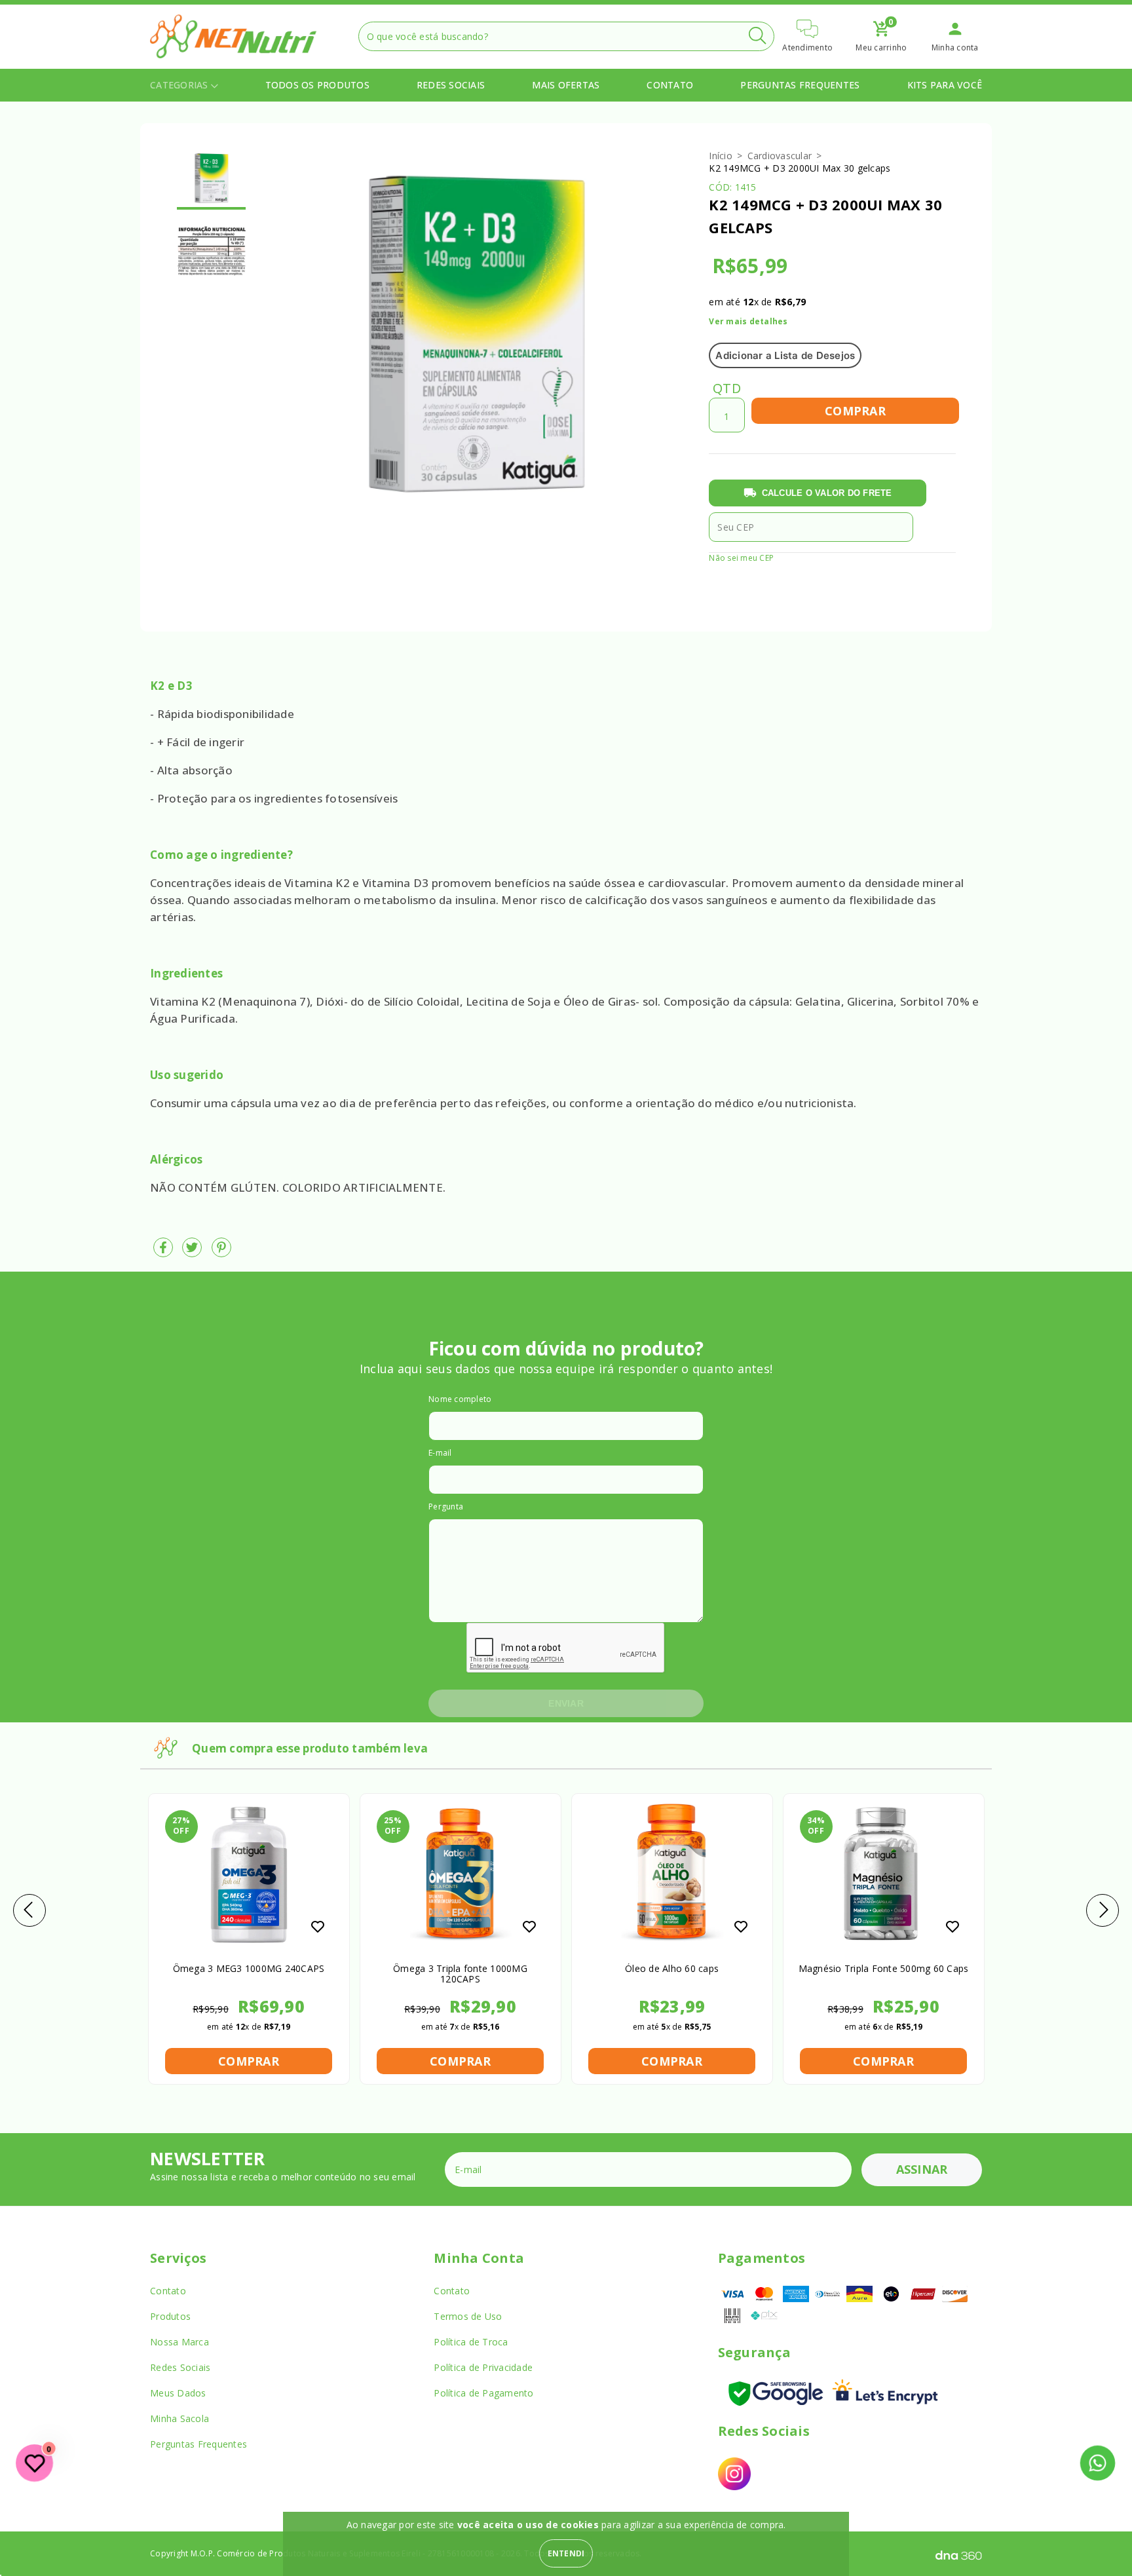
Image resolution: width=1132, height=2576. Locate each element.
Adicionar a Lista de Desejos (785, 355)
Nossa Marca (179, 2342)
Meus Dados (178, 2393)
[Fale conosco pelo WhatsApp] (1097, 2463)
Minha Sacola (179, 2418)
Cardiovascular (780, 156)
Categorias (180, 85)
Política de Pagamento (483, 2393)
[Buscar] (757, 36)
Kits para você (945, 85)
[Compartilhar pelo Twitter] (193, 1252)
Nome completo (460, 1399)
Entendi (566, 2553)
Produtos (170, 2316)
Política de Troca (471, 2342)
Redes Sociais (451, 85)
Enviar (566, 1703)
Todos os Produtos (317, 85)
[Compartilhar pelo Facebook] (164, 1252)
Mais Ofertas (566, 85)
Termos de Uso (468, 2316)
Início (721, 156)
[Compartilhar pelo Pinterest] (221, 1252)
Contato (670, 85)
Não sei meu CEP (741, 558)
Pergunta (446, 1506)
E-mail (440, 1453)
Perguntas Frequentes (800, 85)
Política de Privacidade (483, 2367)
